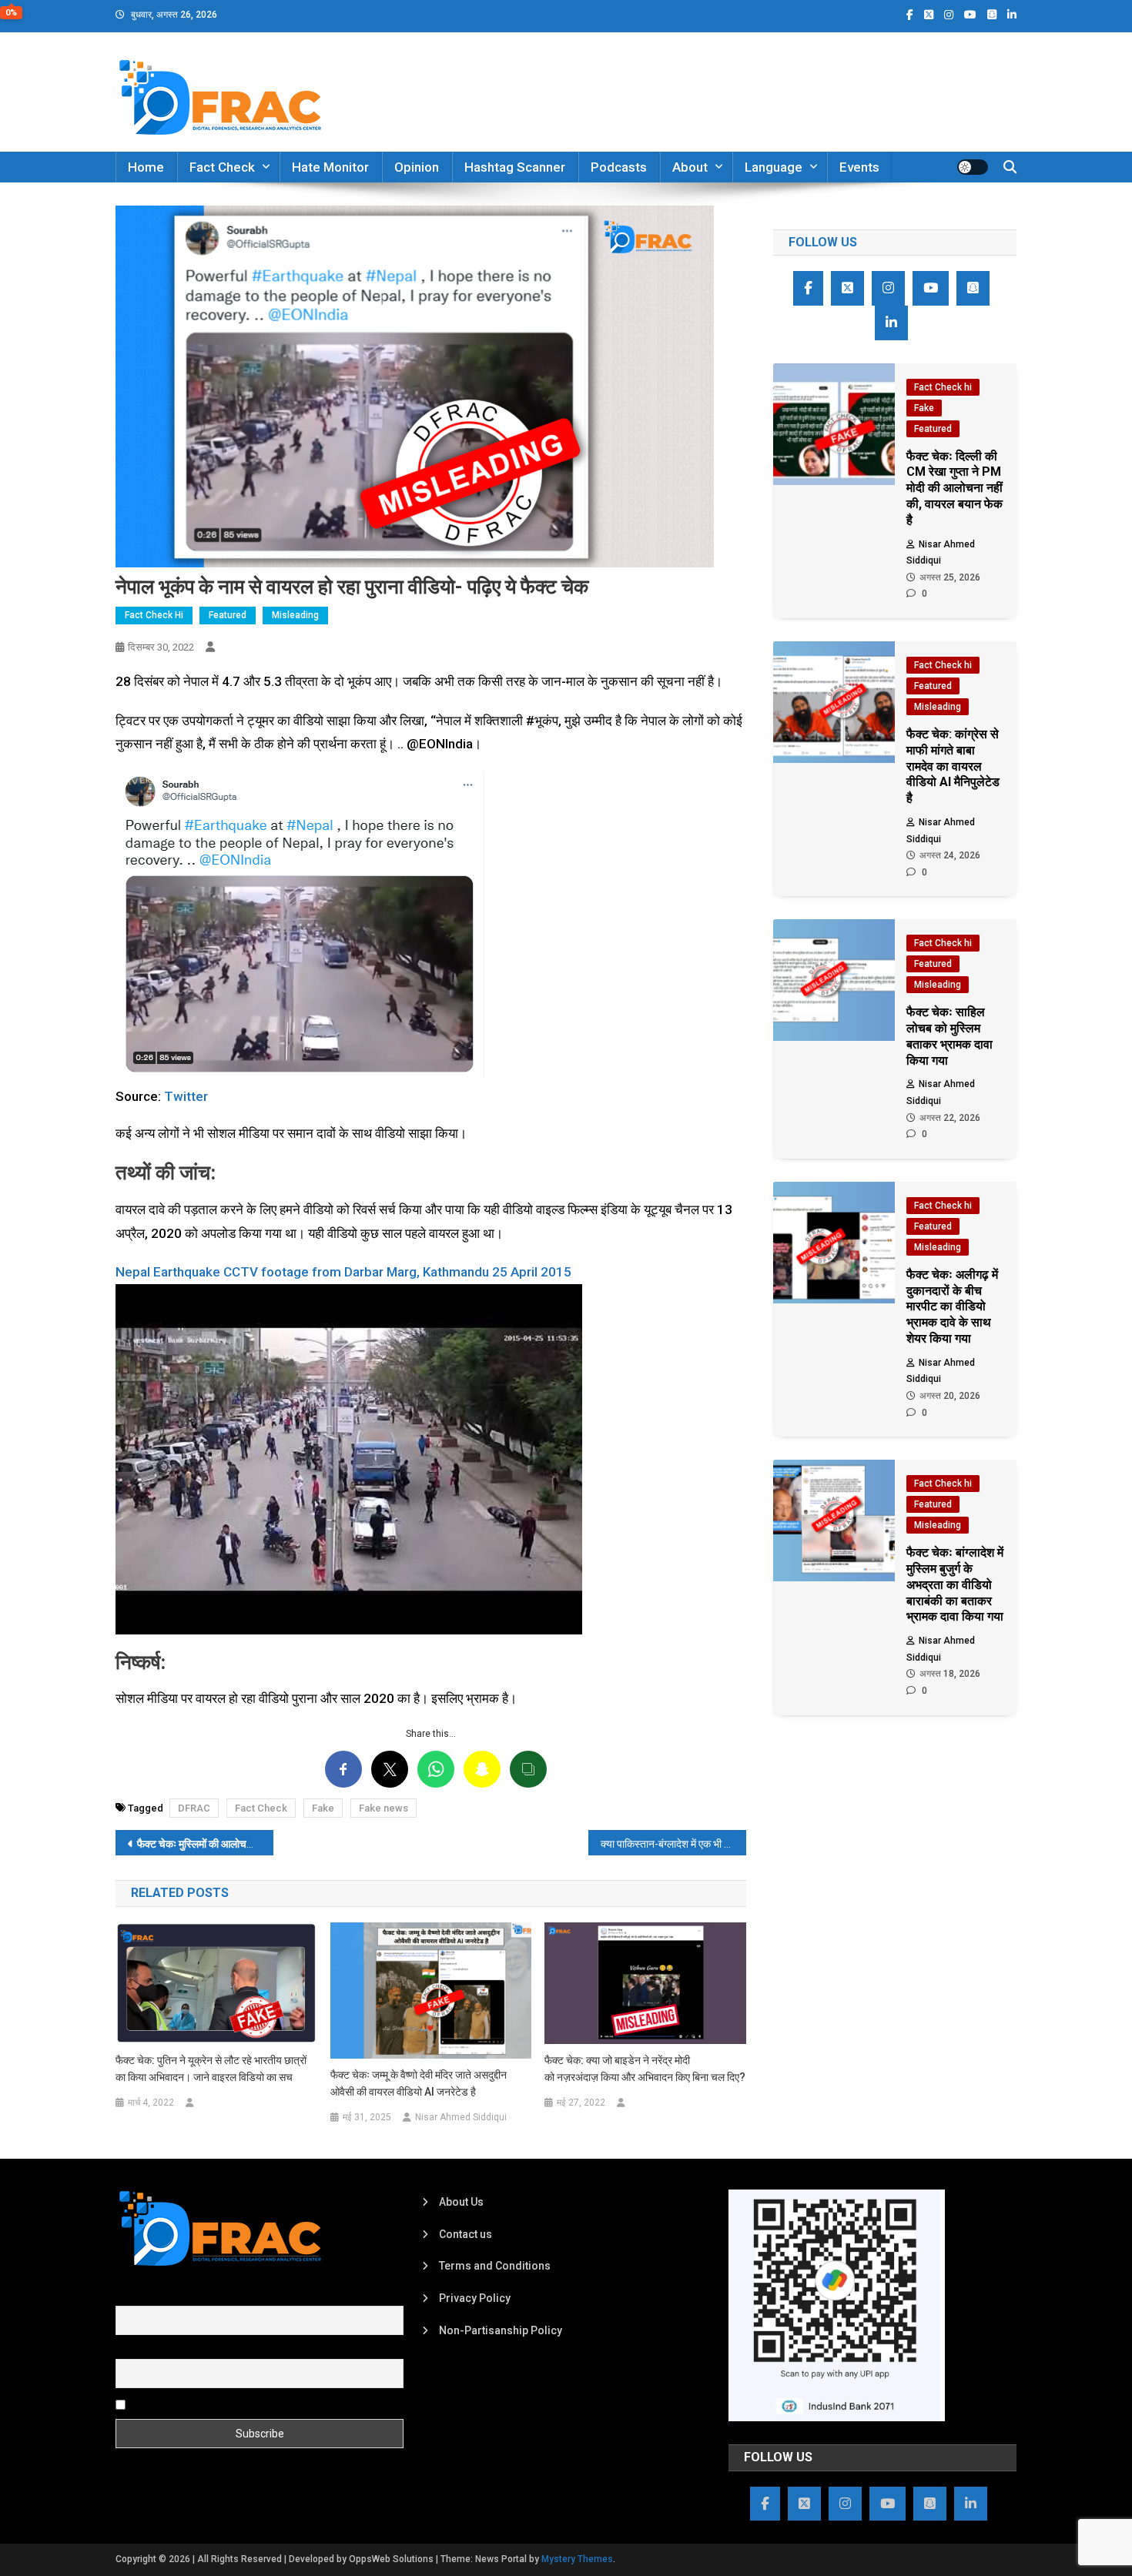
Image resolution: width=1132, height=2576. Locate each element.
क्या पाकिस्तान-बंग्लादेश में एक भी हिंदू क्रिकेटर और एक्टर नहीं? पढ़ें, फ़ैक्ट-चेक (673, 1844)
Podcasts (619, 167)
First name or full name (172, 2297)
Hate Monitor (330, 167)
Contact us (466, 2234)
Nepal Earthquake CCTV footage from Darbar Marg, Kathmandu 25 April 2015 (343, 1272)
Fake (323, 1808)
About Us (461, 2202)
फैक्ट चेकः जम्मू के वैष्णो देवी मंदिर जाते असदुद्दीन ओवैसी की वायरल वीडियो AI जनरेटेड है (419, 2083)
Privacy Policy (475, 2298)
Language (774, 167)
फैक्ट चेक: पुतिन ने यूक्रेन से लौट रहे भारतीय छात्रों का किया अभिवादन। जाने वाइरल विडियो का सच (211, 2069)
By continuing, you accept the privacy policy (236, 2404)
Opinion (417, 167)
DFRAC (194, 1808)
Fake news (383, 1808)
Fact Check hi (154, 615)
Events (859, 167)
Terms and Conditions (495, 2266)
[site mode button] (973, 167)
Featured (228, 615)
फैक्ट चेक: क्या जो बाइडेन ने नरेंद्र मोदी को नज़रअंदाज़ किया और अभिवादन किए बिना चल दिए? (645, 2069)
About (690, 167)
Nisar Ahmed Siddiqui (461, 2117)
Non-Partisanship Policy (501, 2330)
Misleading (295, 615)
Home (146, 167)
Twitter (186, 1096)
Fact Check (222, 167)
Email (129, 2350)
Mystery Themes (577, 2559)
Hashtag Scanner (515, 167)
